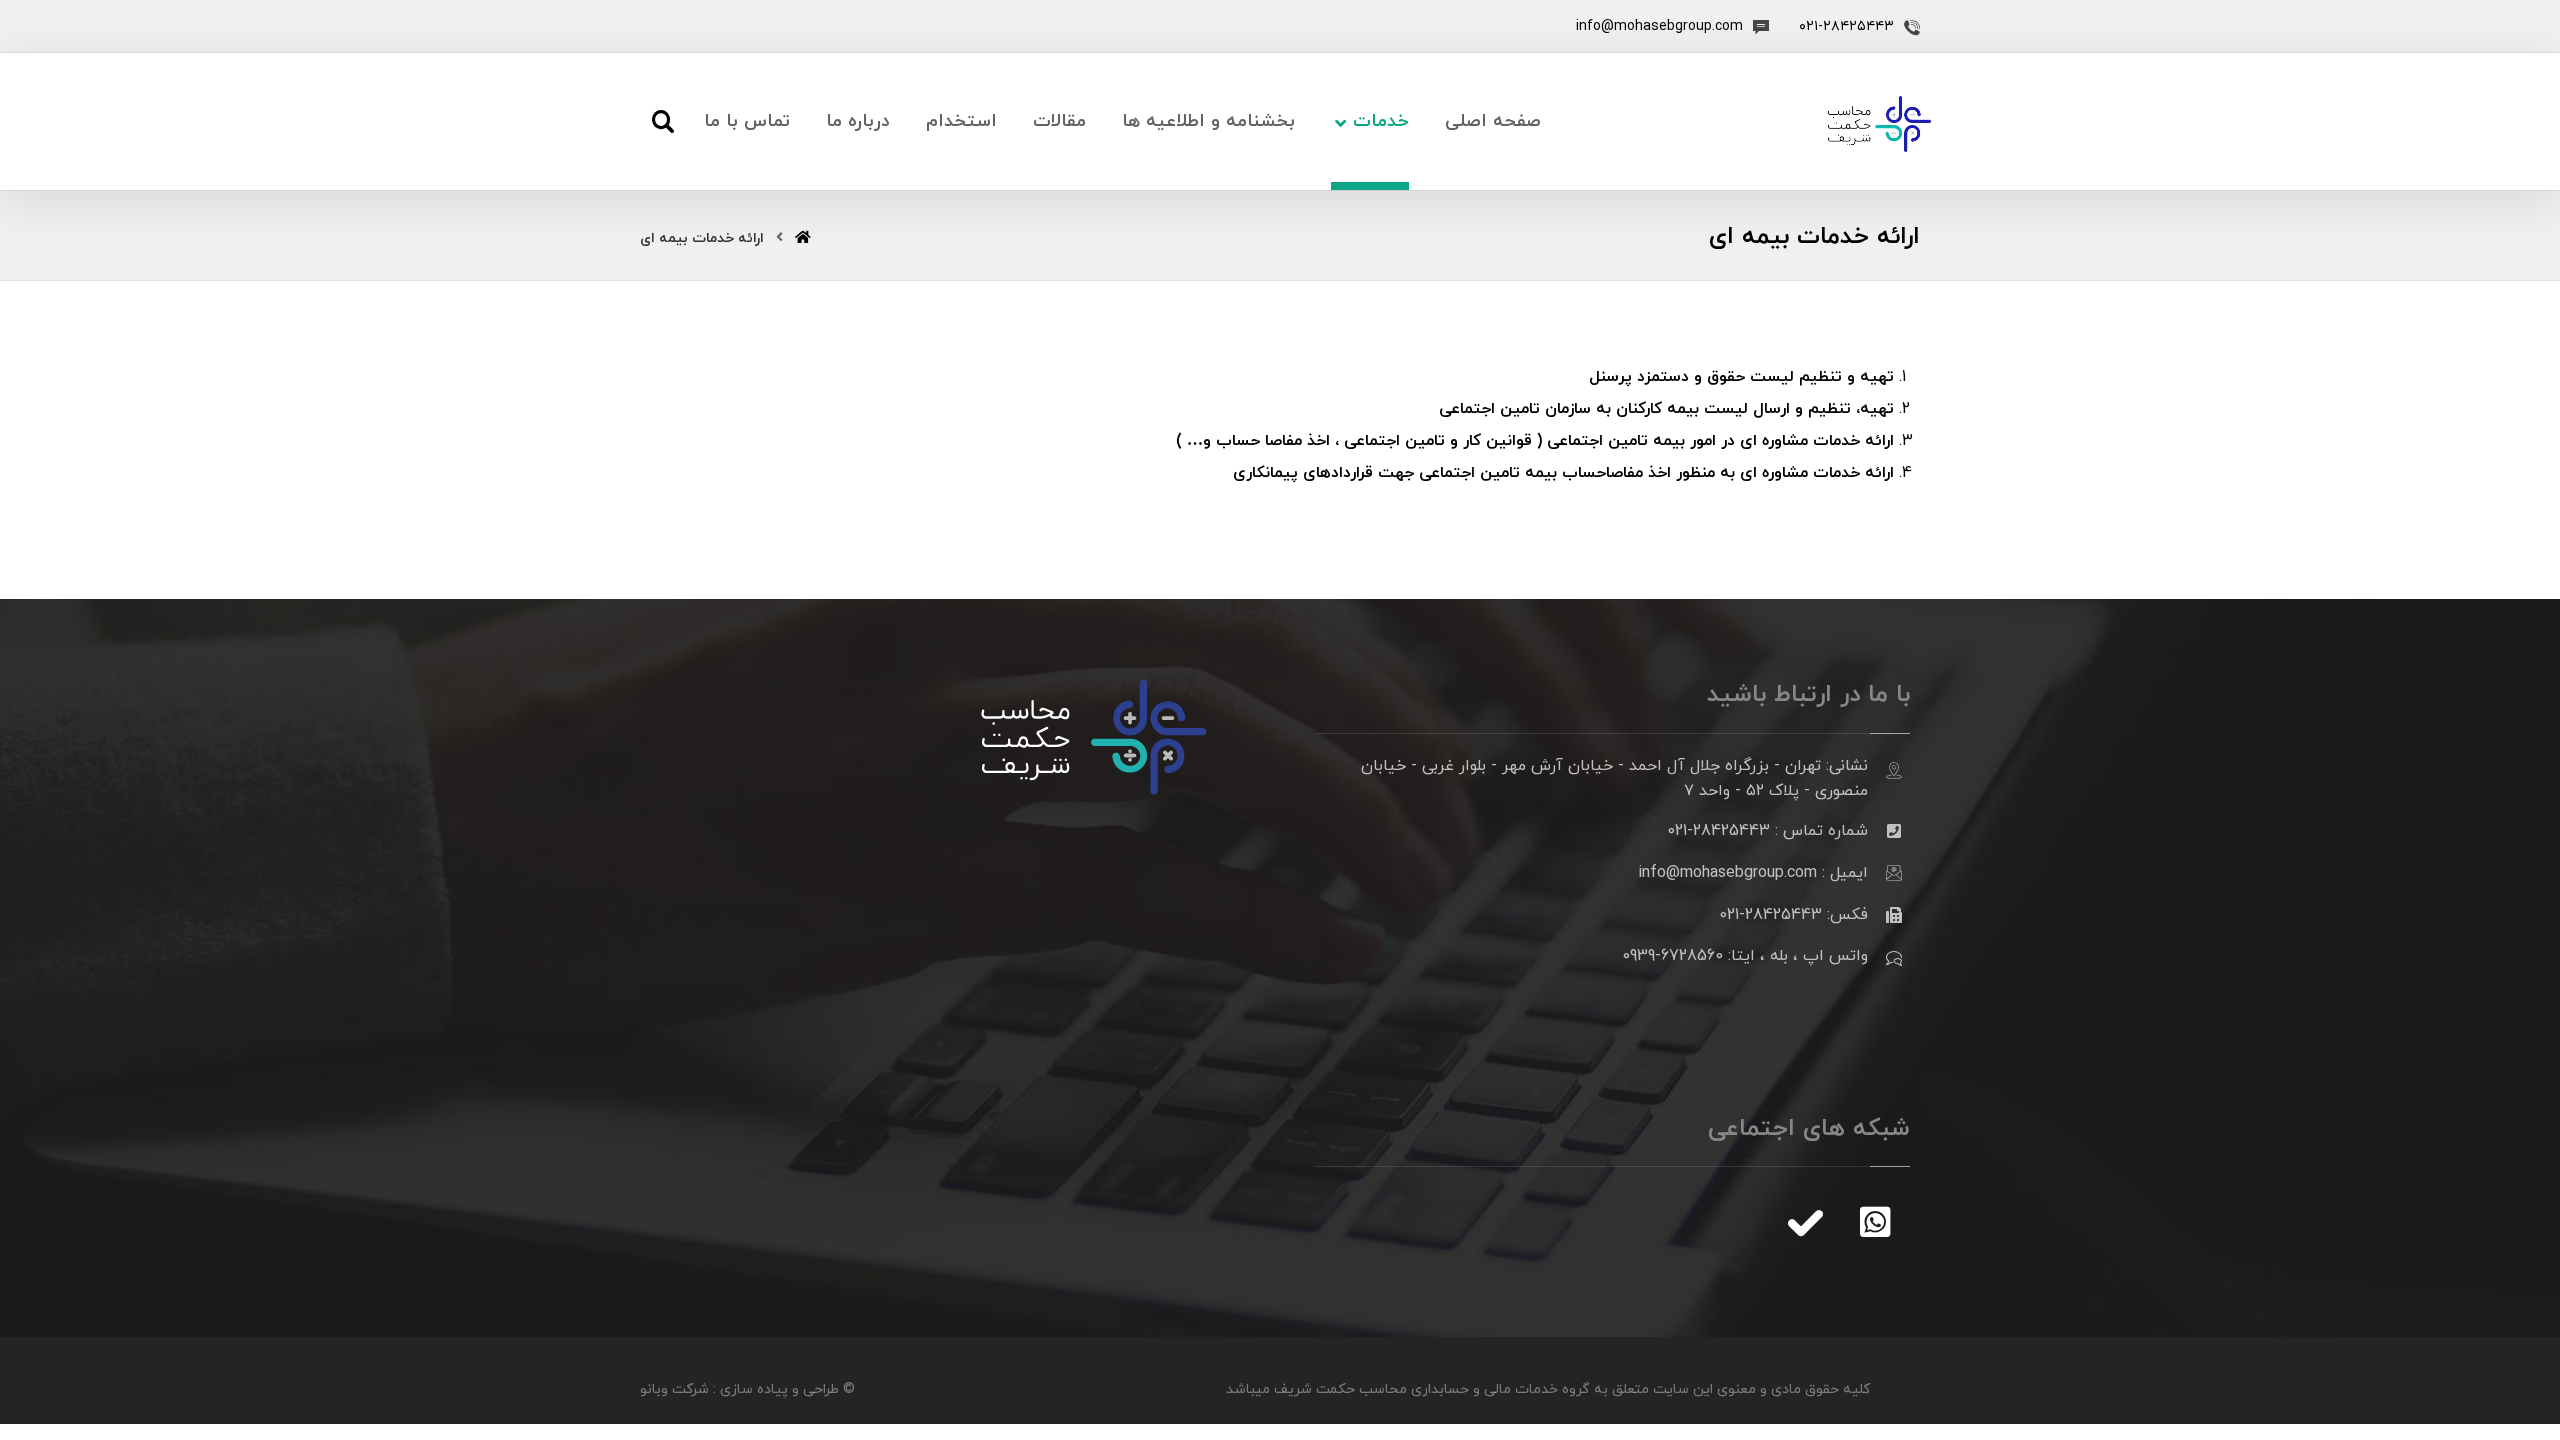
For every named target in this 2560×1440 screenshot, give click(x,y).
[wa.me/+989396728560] (1875, 1222)
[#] (1805, 1222)
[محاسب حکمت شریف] (1879, 124)
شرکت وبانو (674, 1389)
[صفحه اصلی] (803, 238)
